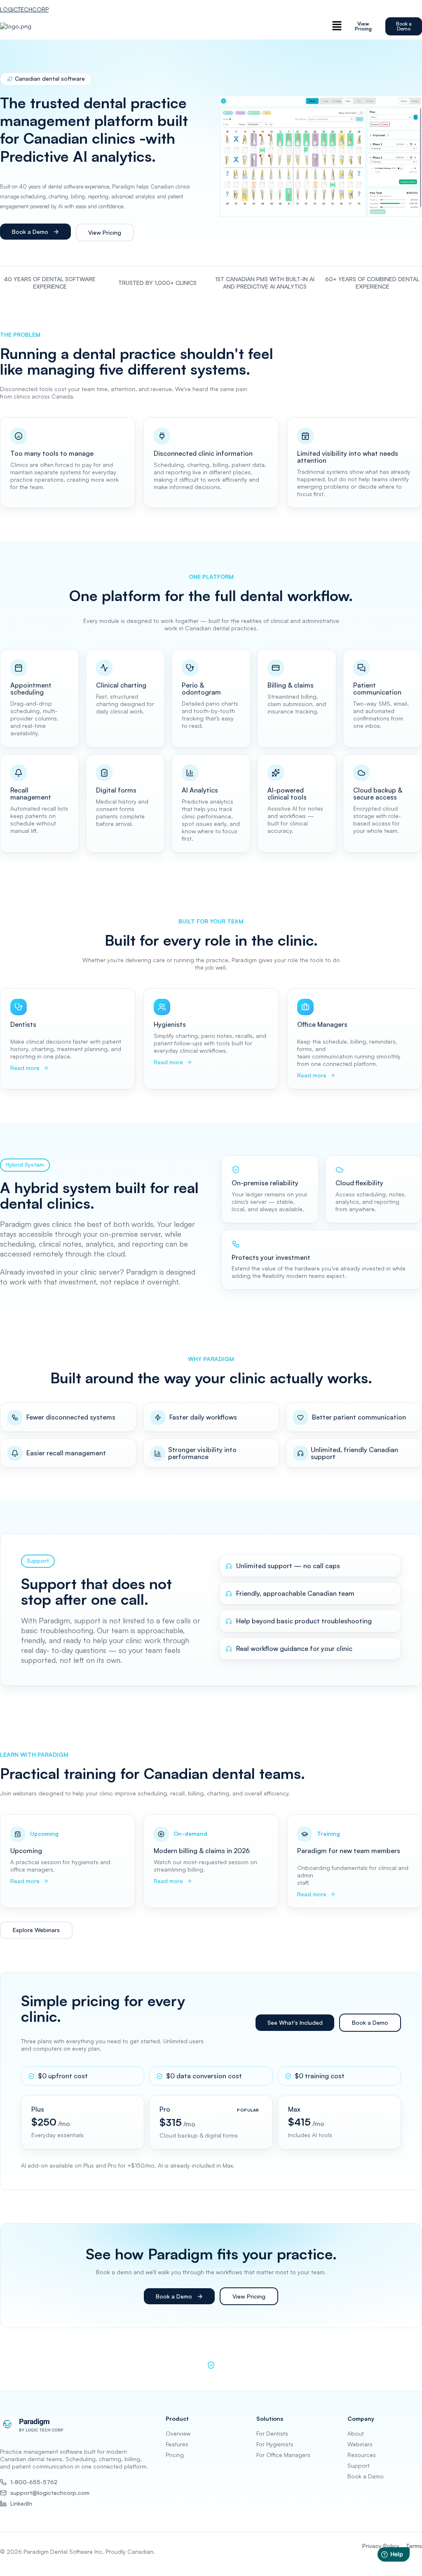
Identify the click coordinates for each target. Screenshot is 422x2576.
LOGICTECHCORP (24, 9)
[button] (337, 26)
